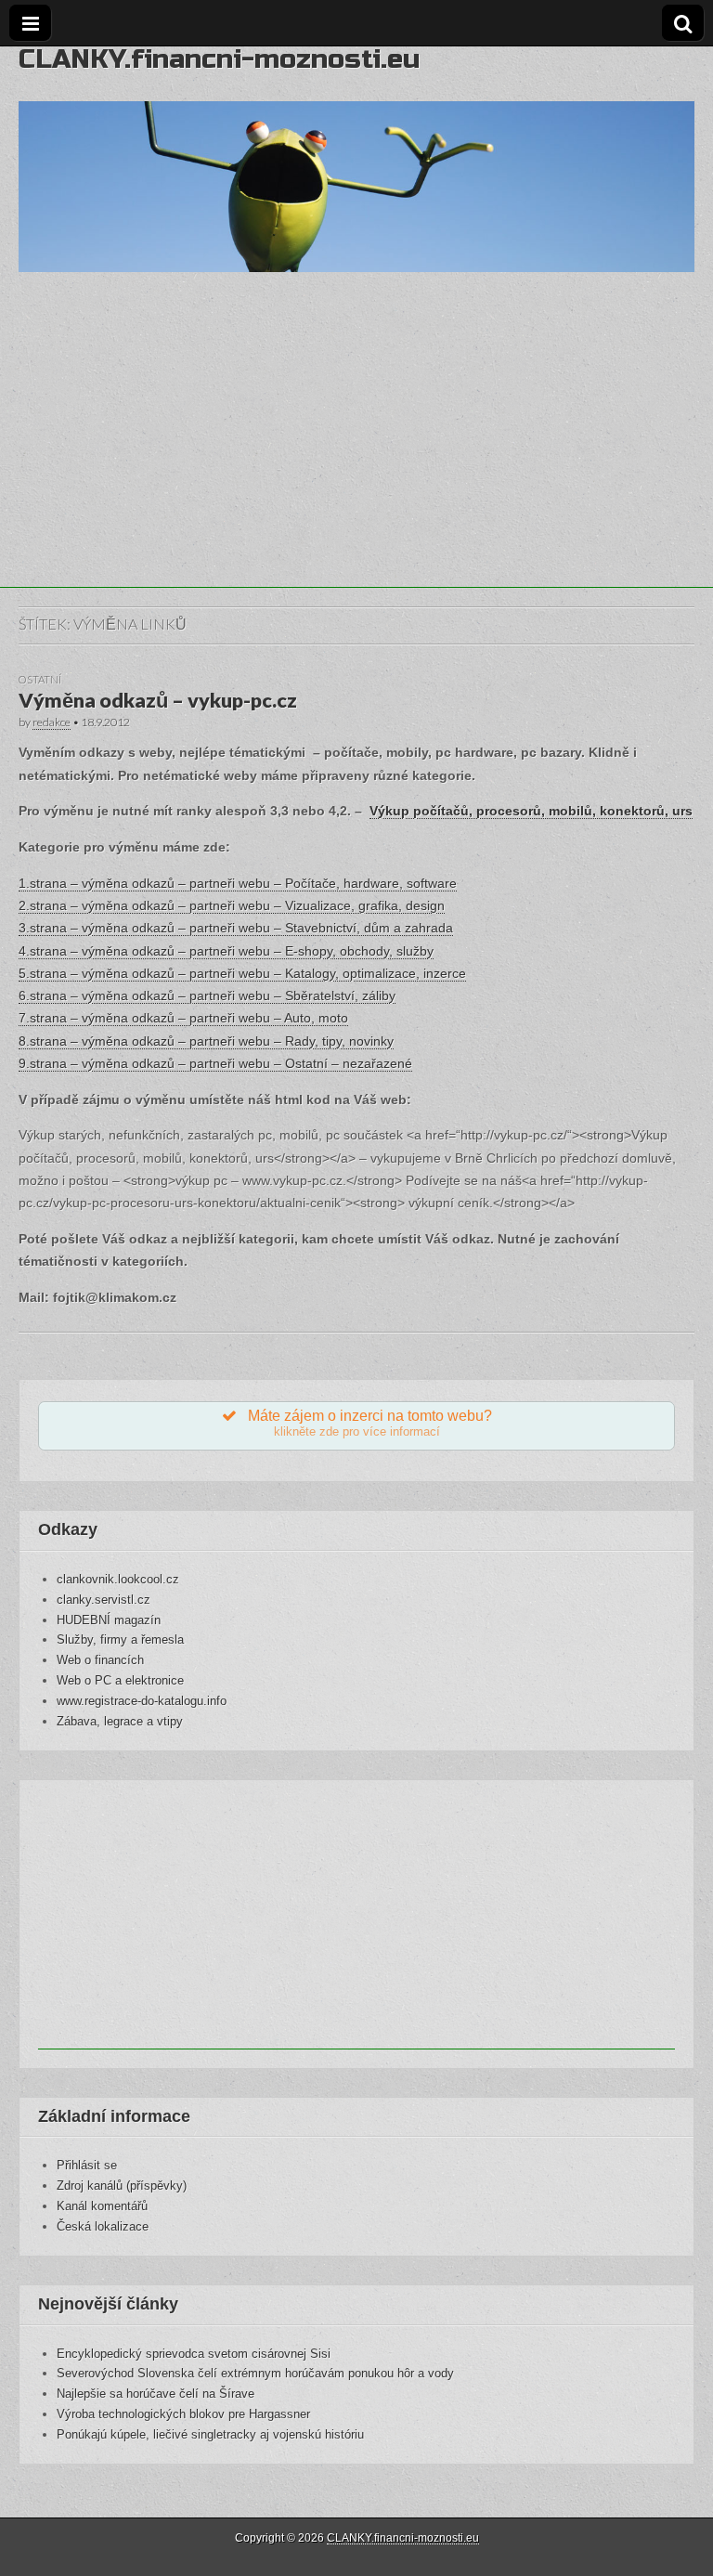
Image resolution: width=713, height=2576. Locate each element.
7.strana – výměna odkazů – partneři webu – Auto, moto (183, 1018)
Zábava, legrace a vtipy (120, 1721)
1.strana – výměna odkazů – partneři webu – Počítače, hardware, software (238, 883)
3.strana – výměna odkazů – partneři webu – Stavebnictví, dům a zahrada (236, 928)
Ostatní (40, 679)
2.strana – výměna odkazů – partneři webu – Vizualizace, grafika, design (232, 905)
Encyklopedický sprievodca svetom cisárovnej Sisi (194, 2354)
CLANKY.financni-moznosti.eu (219, 59)
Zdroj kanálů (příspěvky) (122, 2186)
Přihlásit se (87, 2165)
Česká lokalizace (103, 2226)
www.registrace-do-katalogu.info (142, 1701)
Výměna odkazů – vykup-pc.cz (158, 700)
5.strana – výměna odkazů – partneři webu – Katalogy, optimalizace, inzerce (242, 973)
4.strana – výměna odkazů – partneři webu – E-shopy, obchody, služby (226, 951)
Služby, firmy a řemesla (120, 1639)
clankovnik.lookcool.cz (118, 1579)
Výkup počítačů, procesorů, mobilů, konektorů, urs (531, 811)
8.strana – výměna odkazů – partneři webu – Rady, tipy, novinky (206, 1041)
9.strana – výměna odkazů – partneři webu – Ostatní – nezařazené (215, 1063)
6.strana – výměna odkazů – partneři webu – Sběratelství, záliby (207, 995)
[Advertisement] (356, 458)
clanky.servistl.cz (104, 1600)
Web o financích (100, 1660)
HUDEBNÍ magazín (109, 1620)
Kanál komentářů (102, 2206)
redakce (52, 722)
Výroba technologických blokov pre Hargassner (183, 2414)
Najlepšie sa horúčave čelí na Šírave (156, 2394)
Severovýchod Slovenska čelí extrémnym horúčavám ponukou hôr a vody (255, 2373)
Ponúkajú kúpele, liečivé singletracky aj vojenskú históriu (210, 2434)
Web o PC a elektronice (120, 1680)
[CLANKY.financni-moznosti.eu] (356, 159)
